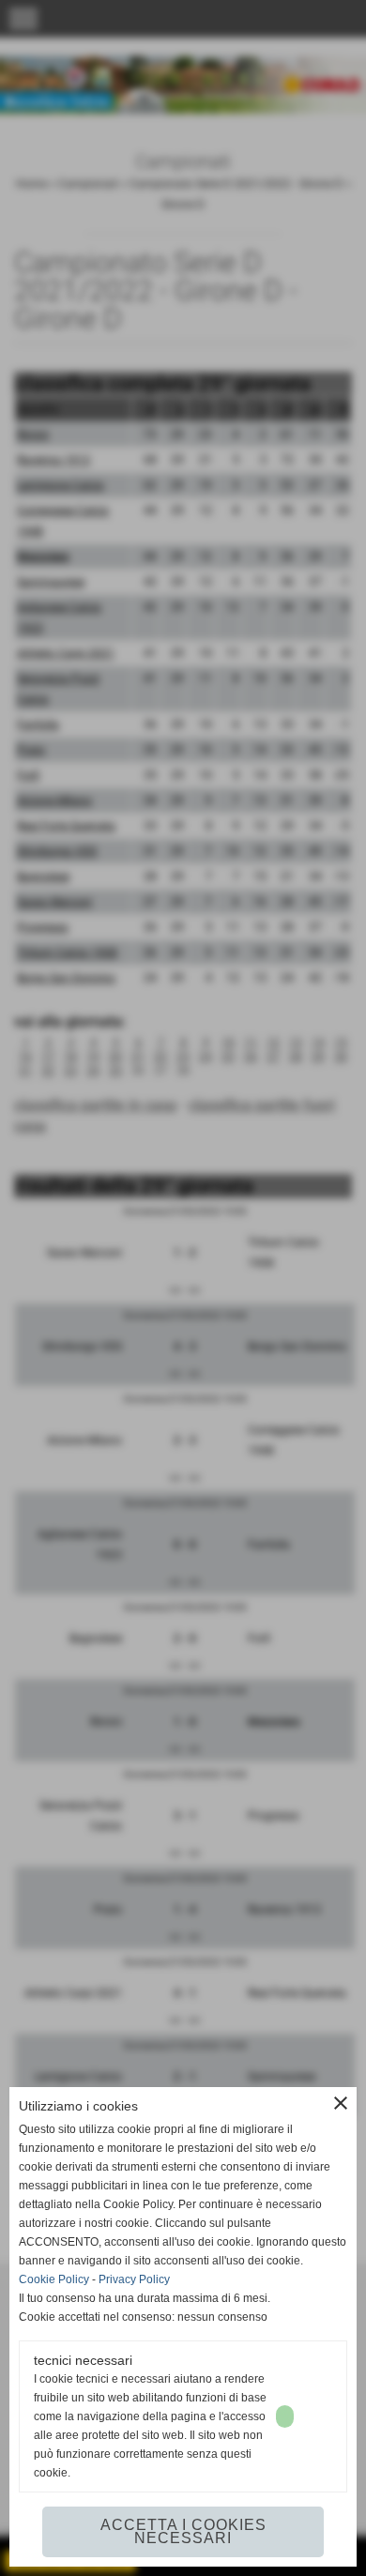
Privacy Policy (134, 2279)
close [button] (341, 2103)
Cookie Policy (54, 2279)
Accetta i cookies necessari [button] (183, 2531)
